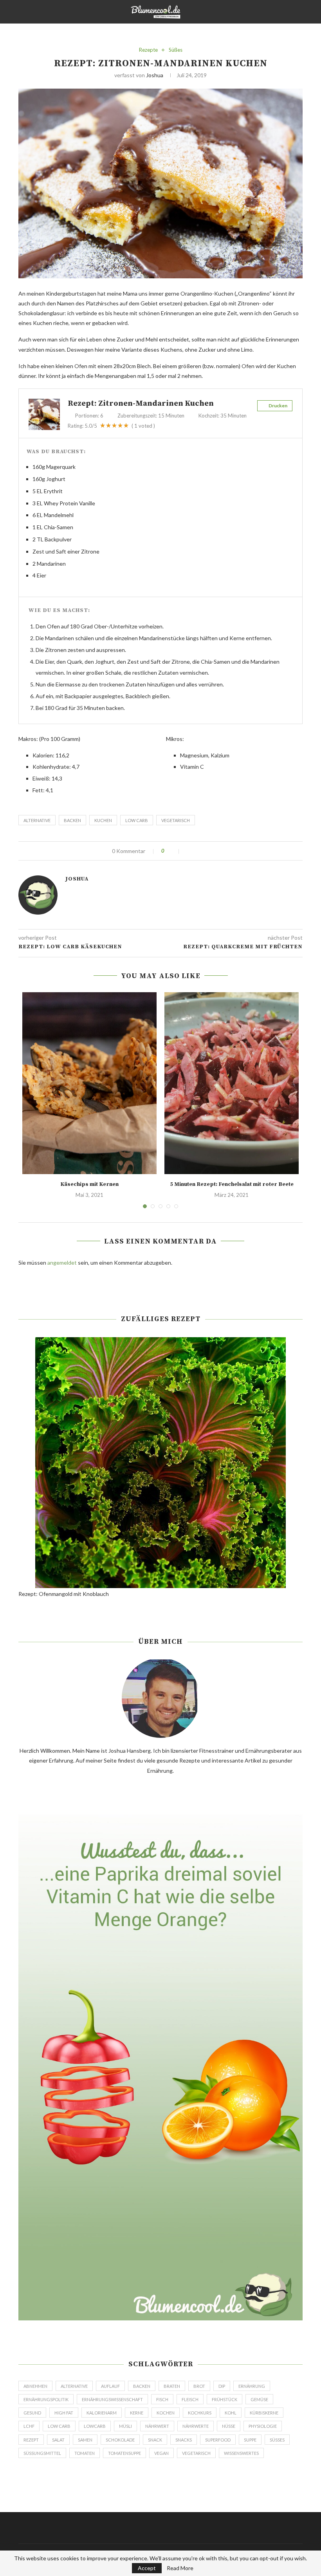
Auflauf (110, 2386)
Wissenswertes (241, 2453)
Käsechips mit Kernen (89, 1184)
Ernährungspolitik (46, 2399)
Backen (72, 820)
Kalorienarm (102, 2413)
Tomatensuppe (124, 2453)
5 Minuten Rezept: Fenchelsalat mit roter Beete (232, 1184)
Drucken (278, 406)
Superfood (218, 2440)
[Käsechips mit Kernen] (89, 1083)
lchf (29, 2426)
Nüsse (229, 2426)
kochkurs (200, 2413)
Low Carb (137, 820)
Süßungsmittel (42, 2453)
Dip (222, 2386)
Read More (180, 2568)
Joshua (155, 75)
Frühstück (225, 2399)
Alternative (37, 820)
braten (172, 2386)
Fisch (162, 2399)
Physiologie (263, 2426)
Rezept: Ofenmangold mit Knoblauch (64, 1594)
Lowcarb (95, 2426)
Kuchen (103, 820)
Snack (155, 2440)
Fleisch (190, 2399)
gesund (32, 2413)
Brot (199, 2386)
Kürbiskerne (264, 2413)
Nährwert (157, 2426)
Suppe (250, 2440)
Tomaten (85, 2453)
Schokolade (120, 2440)
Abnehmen (35, 2386)
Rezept (31, 2440)
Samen (85, 2440)
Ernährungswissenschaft (112, 2399)
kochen (166, 2413)
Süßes (176, 50)
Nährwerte (196, 2426)
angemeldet (62, 1263)
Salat (58, 2440)
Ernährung (252, 2386)
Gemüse (259, 2399)
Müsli (125, 2426)
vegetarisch (176, 820)
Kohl (231, 2413)
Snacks (184, 2440)
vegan (161, 2453)
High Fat (64, 2413)
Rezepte (148, 50)
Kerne (137, 2413)
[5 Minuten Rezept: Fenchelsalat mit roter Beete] (232, 1083)
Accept (147, 2568)
